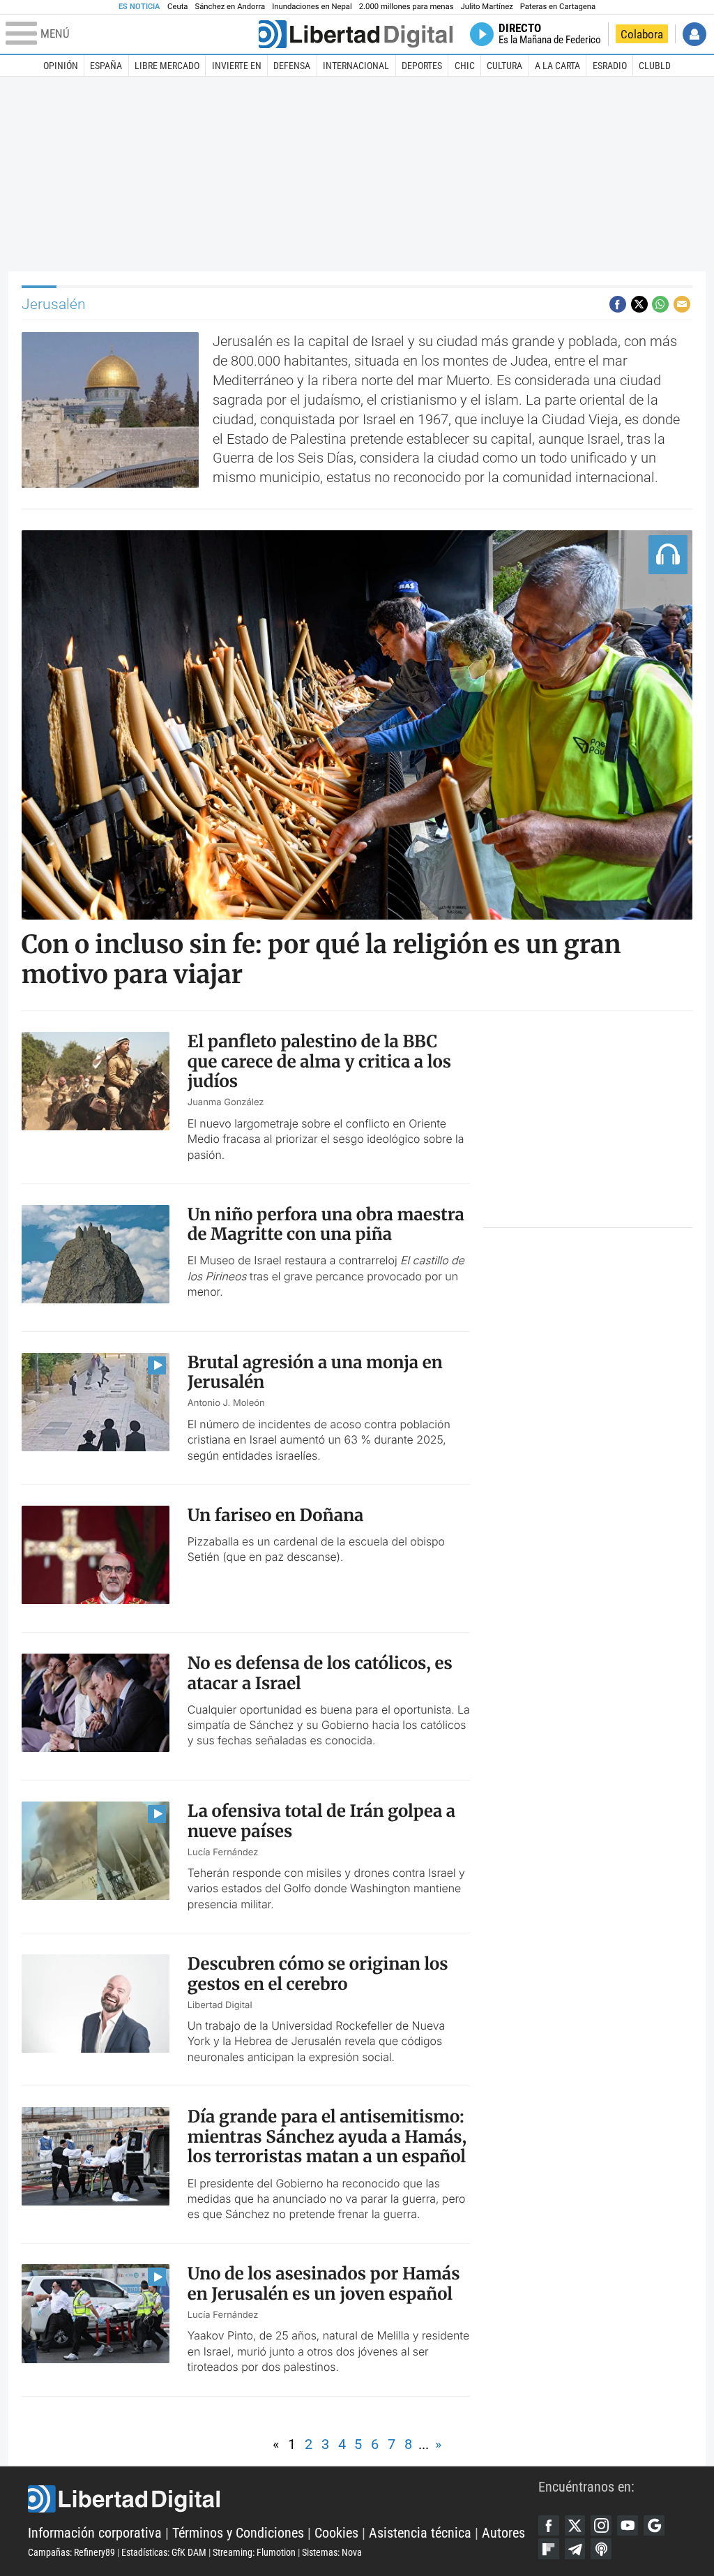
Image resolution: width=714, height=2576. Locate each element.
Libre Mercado (167, 66)
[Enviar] (660, 304)
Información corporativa (95, 2533)
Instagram (601, 2526)
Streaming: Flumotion (254, 2552)
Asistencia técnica (420, 2533)
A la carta (557, 66)
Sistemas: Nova (332, 2552)
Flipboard (549, 2549)
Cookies (336, 2533)
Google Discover (654, 2526)
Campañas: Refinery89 (71, 2552)
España (106, 66)
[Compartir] (618, 304)
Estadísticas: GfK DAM (164, 2552)
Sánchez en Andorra (230, 7)
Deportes (422, 66)
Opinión (61, 66)
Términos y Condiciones (238, 2533)
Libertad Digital (283, 2499)
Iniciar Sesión (694, 34)
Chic (465, 66)
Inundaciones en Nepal (312, 7)
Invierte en (237, 66)
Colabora (642, 34)
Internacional (356, 66)
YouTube (628, 2526)
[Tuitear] (639, 304)
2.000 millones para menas (407, 7)
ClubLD (655, 66)
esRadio (610, 66)
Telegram (575, 2549)
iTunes (601, 2549)
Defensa (292, 66)
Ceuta (177, 7)
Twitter (575, 2526)
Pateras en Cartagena (558, 7)
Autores (503, 2533)
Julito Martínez (487, 7)
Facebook (549, 2526)
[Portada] (356, 34)
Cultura (504, 66)
